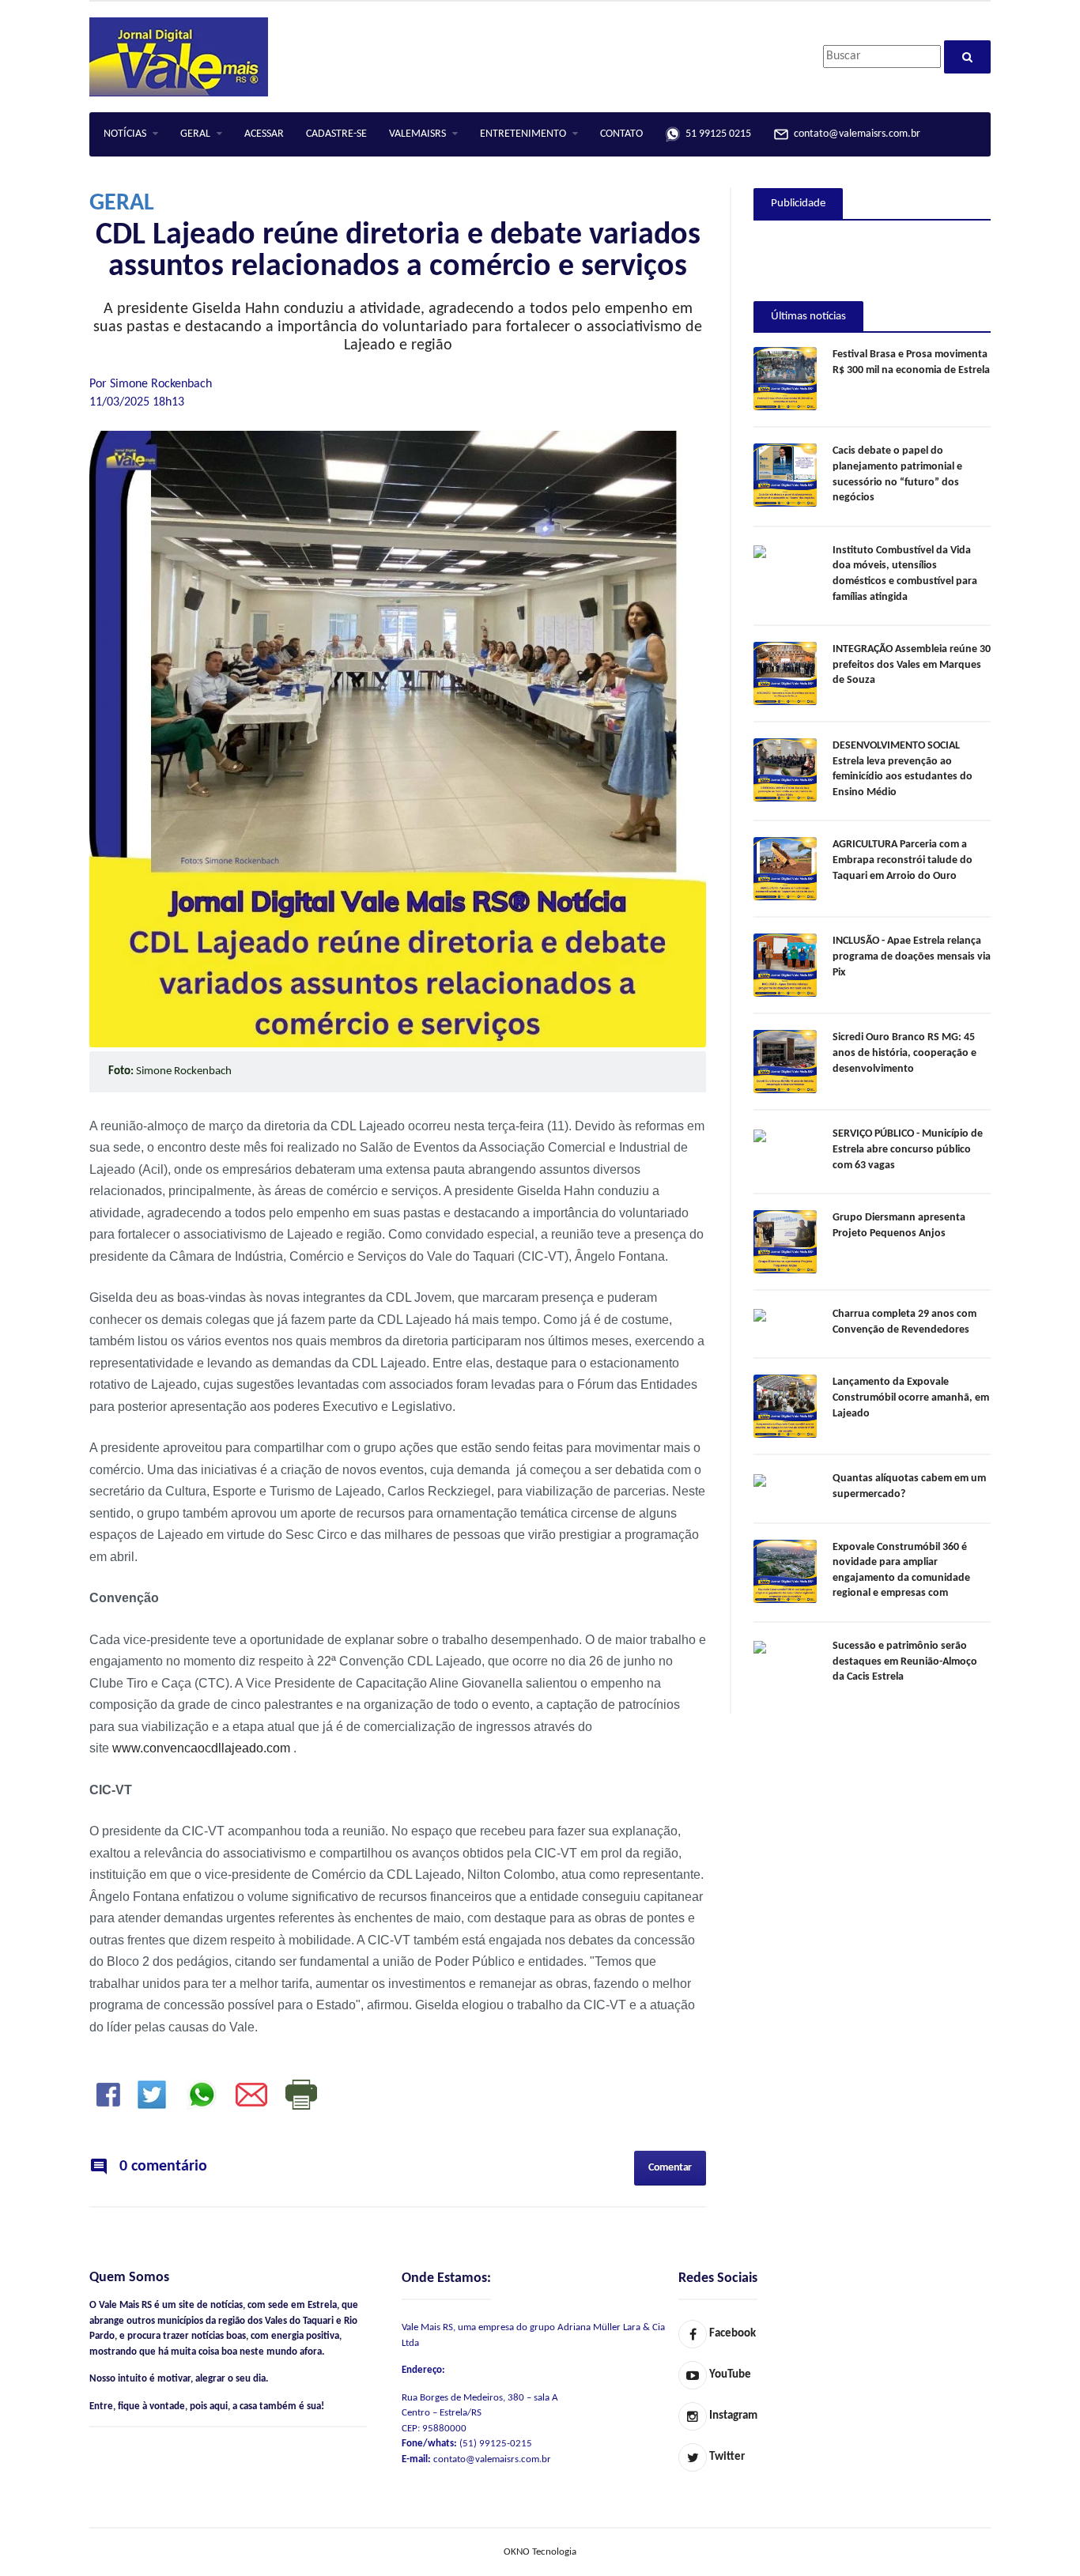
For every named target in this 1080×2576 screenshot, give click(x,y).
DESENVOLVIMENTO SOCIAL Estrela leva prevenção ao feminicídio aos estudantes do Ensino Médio (903, 769)
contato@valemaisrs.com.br (855, 134)
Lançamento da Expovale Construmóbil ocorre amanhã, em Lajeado (911, 1397)
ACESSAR (264, 134)
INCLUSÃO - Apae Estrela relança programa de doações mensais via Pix (912, 956)
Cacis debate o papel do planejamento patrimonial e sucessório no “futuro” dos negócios (897, 474)
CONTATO (621, 134)
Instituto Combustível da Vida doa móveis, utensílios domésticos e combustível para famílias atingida (905, 574)
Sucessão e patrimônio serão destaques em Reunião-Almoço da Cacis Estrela (905, 1661)
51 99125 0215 (716, 134)
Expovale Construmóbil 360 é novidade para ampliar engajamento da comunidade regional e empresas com (901, 1571)
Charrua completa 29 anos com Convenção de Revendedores (904, 1322)
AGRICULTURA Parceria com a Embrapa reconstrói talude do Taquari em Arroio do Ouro (903, 860)
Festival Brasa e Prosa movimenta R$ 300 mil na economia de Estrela (911, 362)
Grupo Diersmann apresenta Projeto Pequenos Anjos (899, 1226)
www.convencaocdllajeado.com (201, 1748)
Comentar (670, 2168)
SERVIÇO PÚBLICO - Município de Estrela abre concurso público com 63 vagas (908, 1149)
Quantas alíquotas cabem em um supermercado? (909, 1486)
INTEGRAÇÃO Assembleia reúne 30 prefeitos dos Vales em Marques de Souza (912, 665)
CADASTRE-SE (336, 134)
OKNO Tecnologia (540, 2552)
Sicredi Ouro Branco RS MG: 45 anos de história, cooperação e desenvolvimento (904, 1053)
